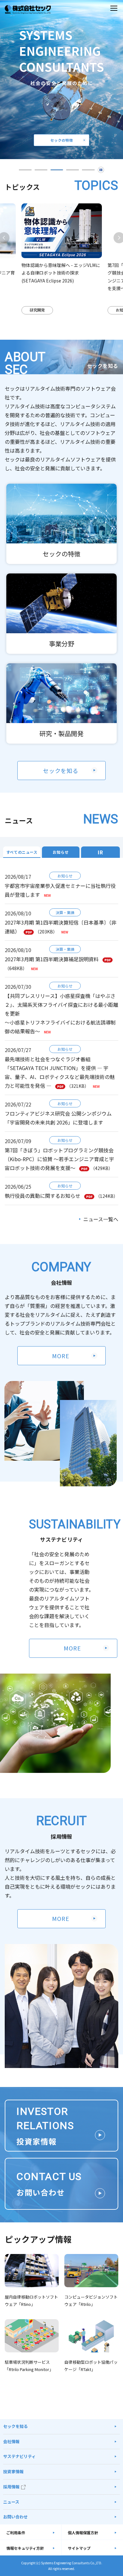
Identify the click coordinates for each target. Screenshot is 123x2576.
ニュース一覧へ (101, 1219)
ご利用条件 (16, 2533)
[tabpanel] (62, 259)
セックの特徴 (61, 554)
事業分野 (61, 644)
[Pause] (101, 170)
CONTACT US (49, 2184)
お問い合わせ (15, 2517)
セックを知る (61, 771)
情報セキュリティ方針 (25, 2548)
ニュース (11, 2502)
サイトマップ (79, 2548)
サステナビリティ (19, 2456)
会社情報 (11, 2441)
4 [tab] (73, 170)
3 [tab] (57, 170)
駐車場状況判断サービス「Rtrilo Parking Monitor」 (29, 2366)
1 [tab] (25, 170)
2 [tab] (41, 170)
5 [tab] (88, 170)
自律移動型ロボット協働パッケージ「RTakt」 (91, 2366)
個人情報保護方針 (83, 2533)
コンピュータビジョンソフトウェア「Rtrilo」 (91, 2300)
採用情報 (11, 2487)
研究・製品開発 (61, 733)
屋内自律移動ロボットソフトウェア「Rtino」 (31, 2300)
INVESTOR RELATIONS (45, 2126)
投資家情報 (13, 2471)
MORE (61, 1356)
